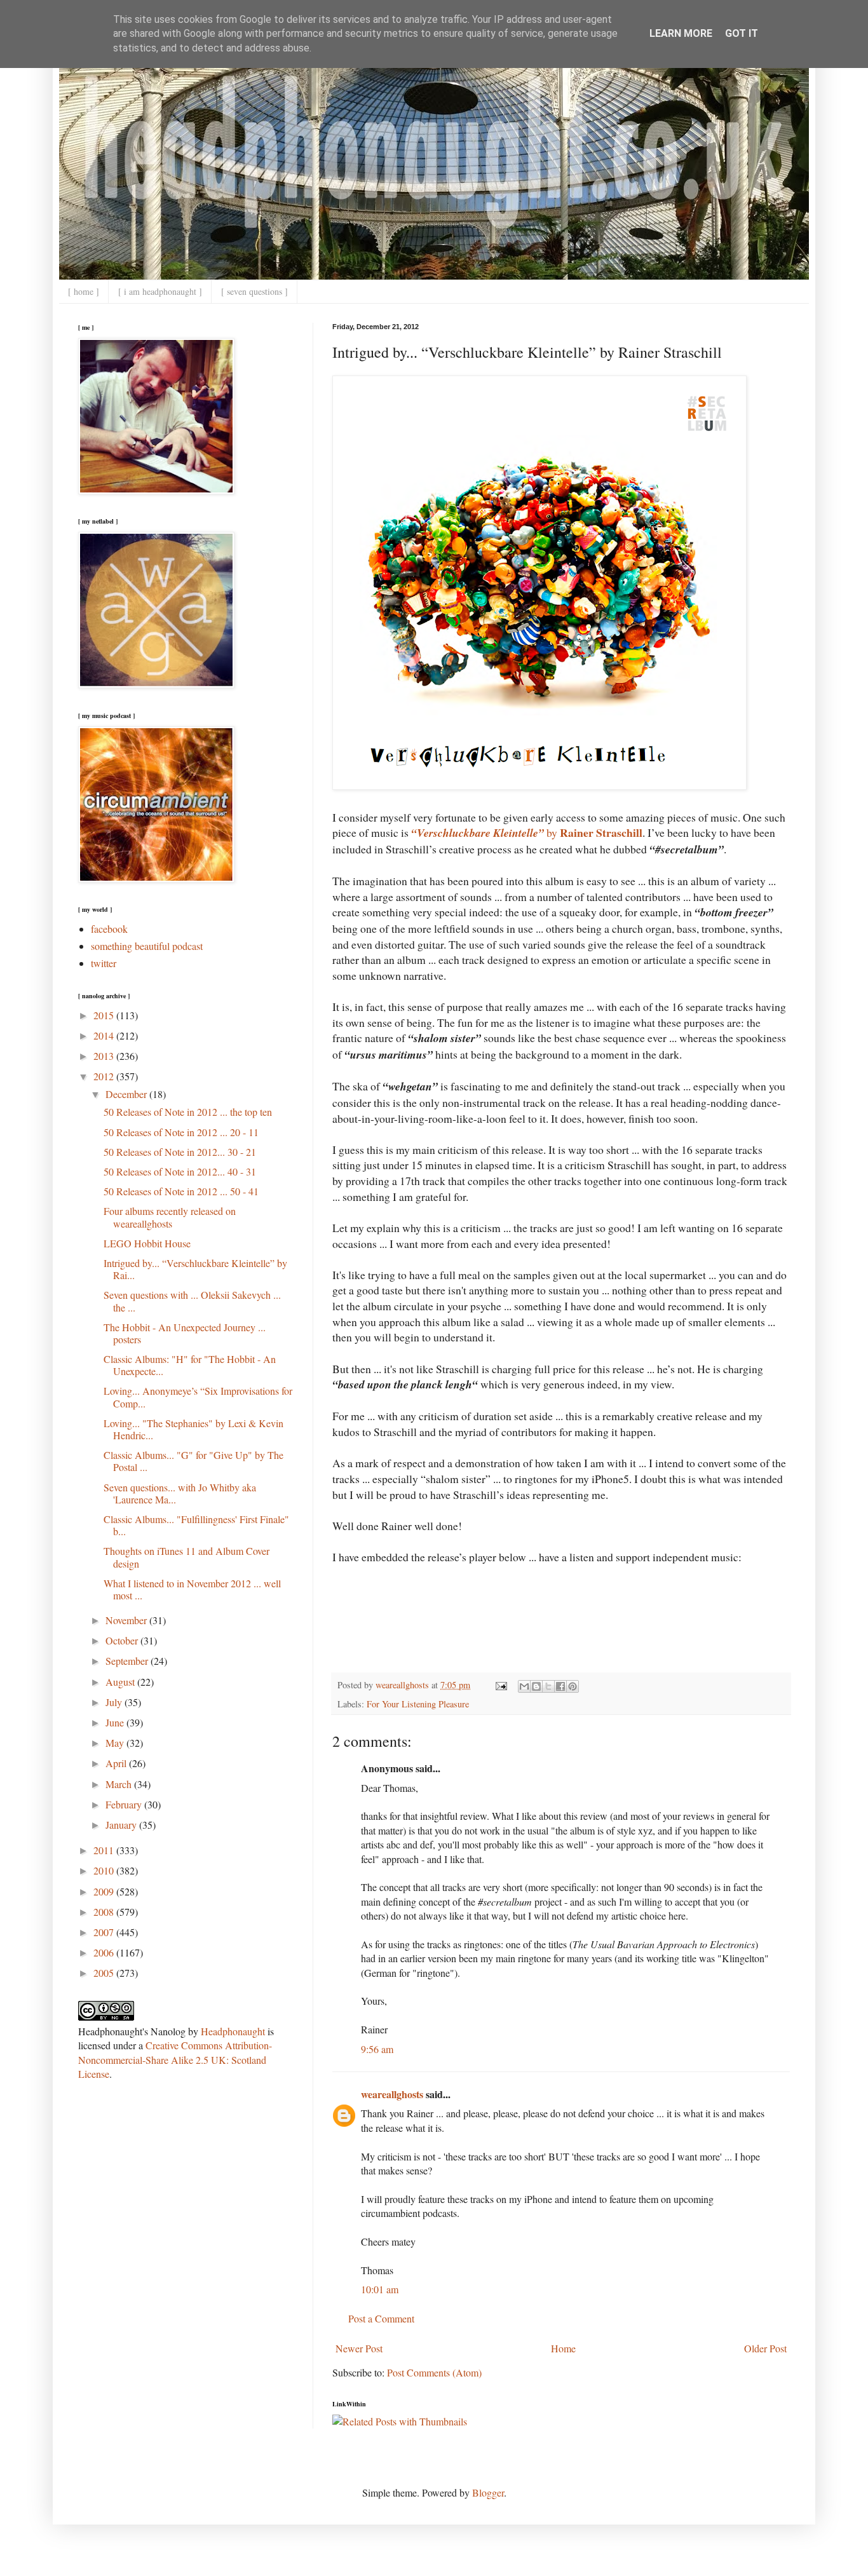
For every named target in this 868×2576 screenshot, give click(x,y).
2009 (105, 1891)
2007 (105, 1932)
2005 (105, 1973)
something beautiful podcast (147, 946)
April (117, 1763)
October (123, 1640)
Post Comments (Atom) (434, 2372)
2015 (105, 1015)
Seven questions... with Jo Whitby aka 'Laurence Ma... (180, 1493)
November (127, 1620)
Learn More (681, 33)
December (127, 1094)
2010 (105, 1870)
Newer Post (359, 2348)
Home (563, 2348)
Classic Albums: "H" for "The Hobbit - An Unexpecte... (190, 1365)
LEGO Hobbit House (147, 1243)
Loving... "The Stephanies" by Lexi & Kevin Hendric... (193, 1429)
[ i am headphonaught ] (160, 291)
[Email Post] (500, 1685)
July (115, 1702)
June (116, 1722)
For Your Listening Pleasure (418, 1704)
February (125, 1804)
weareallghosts (392, 2094)
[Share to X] (548, 1686)
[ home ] (84, 291)
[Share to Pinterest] (573, 1686)
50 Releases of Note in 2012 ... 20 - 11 (181, 1132)
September (128, 1661)
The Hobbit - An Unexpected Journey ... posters (185, 1333)
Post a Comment (381, 2318)
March (120, 1784)
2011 (105, 1850)
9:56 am (377, 2049)
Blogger (488, 2492)
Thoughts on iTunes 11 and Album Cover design (186, 1557)
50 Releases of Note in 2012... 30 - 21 (180, 1152)
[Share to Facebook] (560, 1686)
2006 (105, 1952)
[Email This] (524, 1686)
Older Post (765, 2348)
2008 (105, 1912)
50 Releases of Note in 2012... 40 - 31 (180, 1171)
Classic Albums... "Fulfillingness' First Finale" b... (196, 1525)
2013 (105, 1056)
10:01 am (380, 2289)
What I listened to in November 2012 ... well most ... (192, 1589)
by (527, 832)
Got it (742, 33)
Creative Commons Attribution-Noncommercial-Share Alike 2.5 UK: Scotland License (175, 2059)
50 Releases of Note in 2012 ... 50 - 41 (181, 1191)
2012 (105, 1076)
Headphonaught (233, 2031)
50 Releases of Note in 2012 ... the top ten (188, 1112)
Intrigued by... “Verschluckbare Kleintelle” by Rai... (195, 1269)
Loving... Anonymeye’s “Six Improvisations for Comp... (198, 1397)
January (122, 1825)
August (121, 1682)
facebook (109, 929)
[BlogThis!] (536, 1686)
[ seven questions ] (254, 291)
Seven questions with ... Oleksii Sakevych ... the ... (192, 1301)
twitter (104, 963)
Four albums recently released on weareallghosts (170, 1217)
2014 (105, 1035)
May (116, 1743)
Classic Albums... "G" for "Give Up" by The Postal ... (193, 1461)
